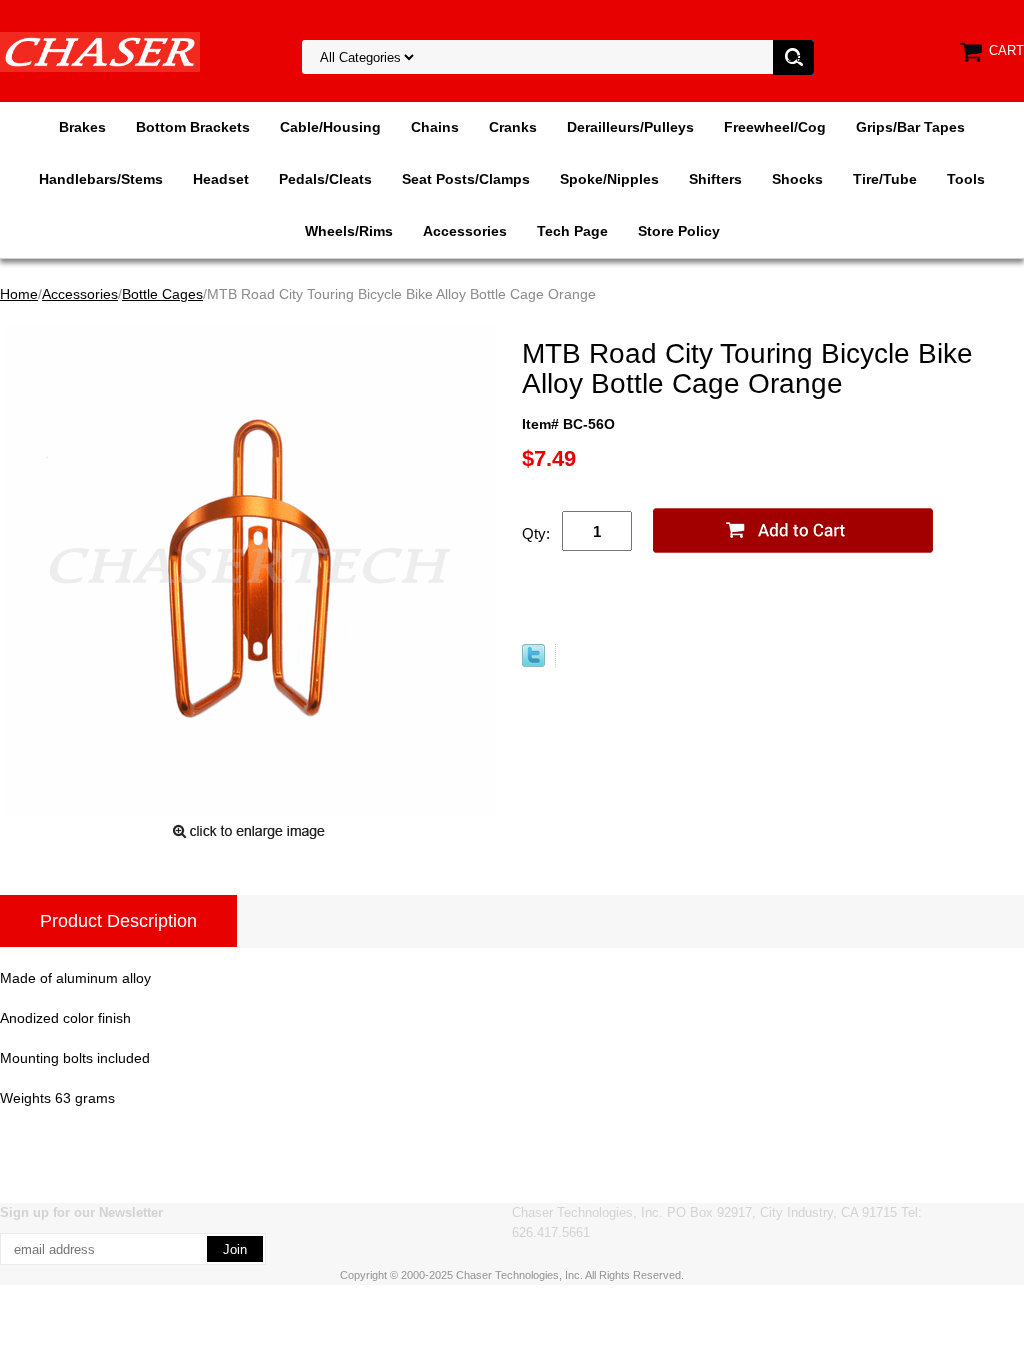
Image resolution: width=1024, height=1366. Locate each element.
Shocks (797, 179)
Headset (221, 179)
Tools (966, 179)
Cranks (513, 127)
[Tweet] (533, 662)
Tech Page (572, 231)
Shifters (715, 179)
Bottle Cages (162, 294)
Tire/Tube (885, 179)
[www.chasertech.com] (100, 51)
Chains (435, 127)
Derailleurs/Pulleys (630, 127)
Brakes (82, 127)
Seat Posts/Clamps (466, 179)
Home (19, 294)
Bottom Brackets (193, 127)
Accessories (465, 231)
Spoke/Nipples (609, 179)
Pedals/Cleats (325, 179)
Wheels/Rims (349, 231)
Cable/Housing (330, 127)
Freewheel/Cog (775, 127)
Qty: (536, 533)
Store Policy (679, 231)
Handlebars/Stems (101, 179)
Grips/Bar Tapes (910, 127)
